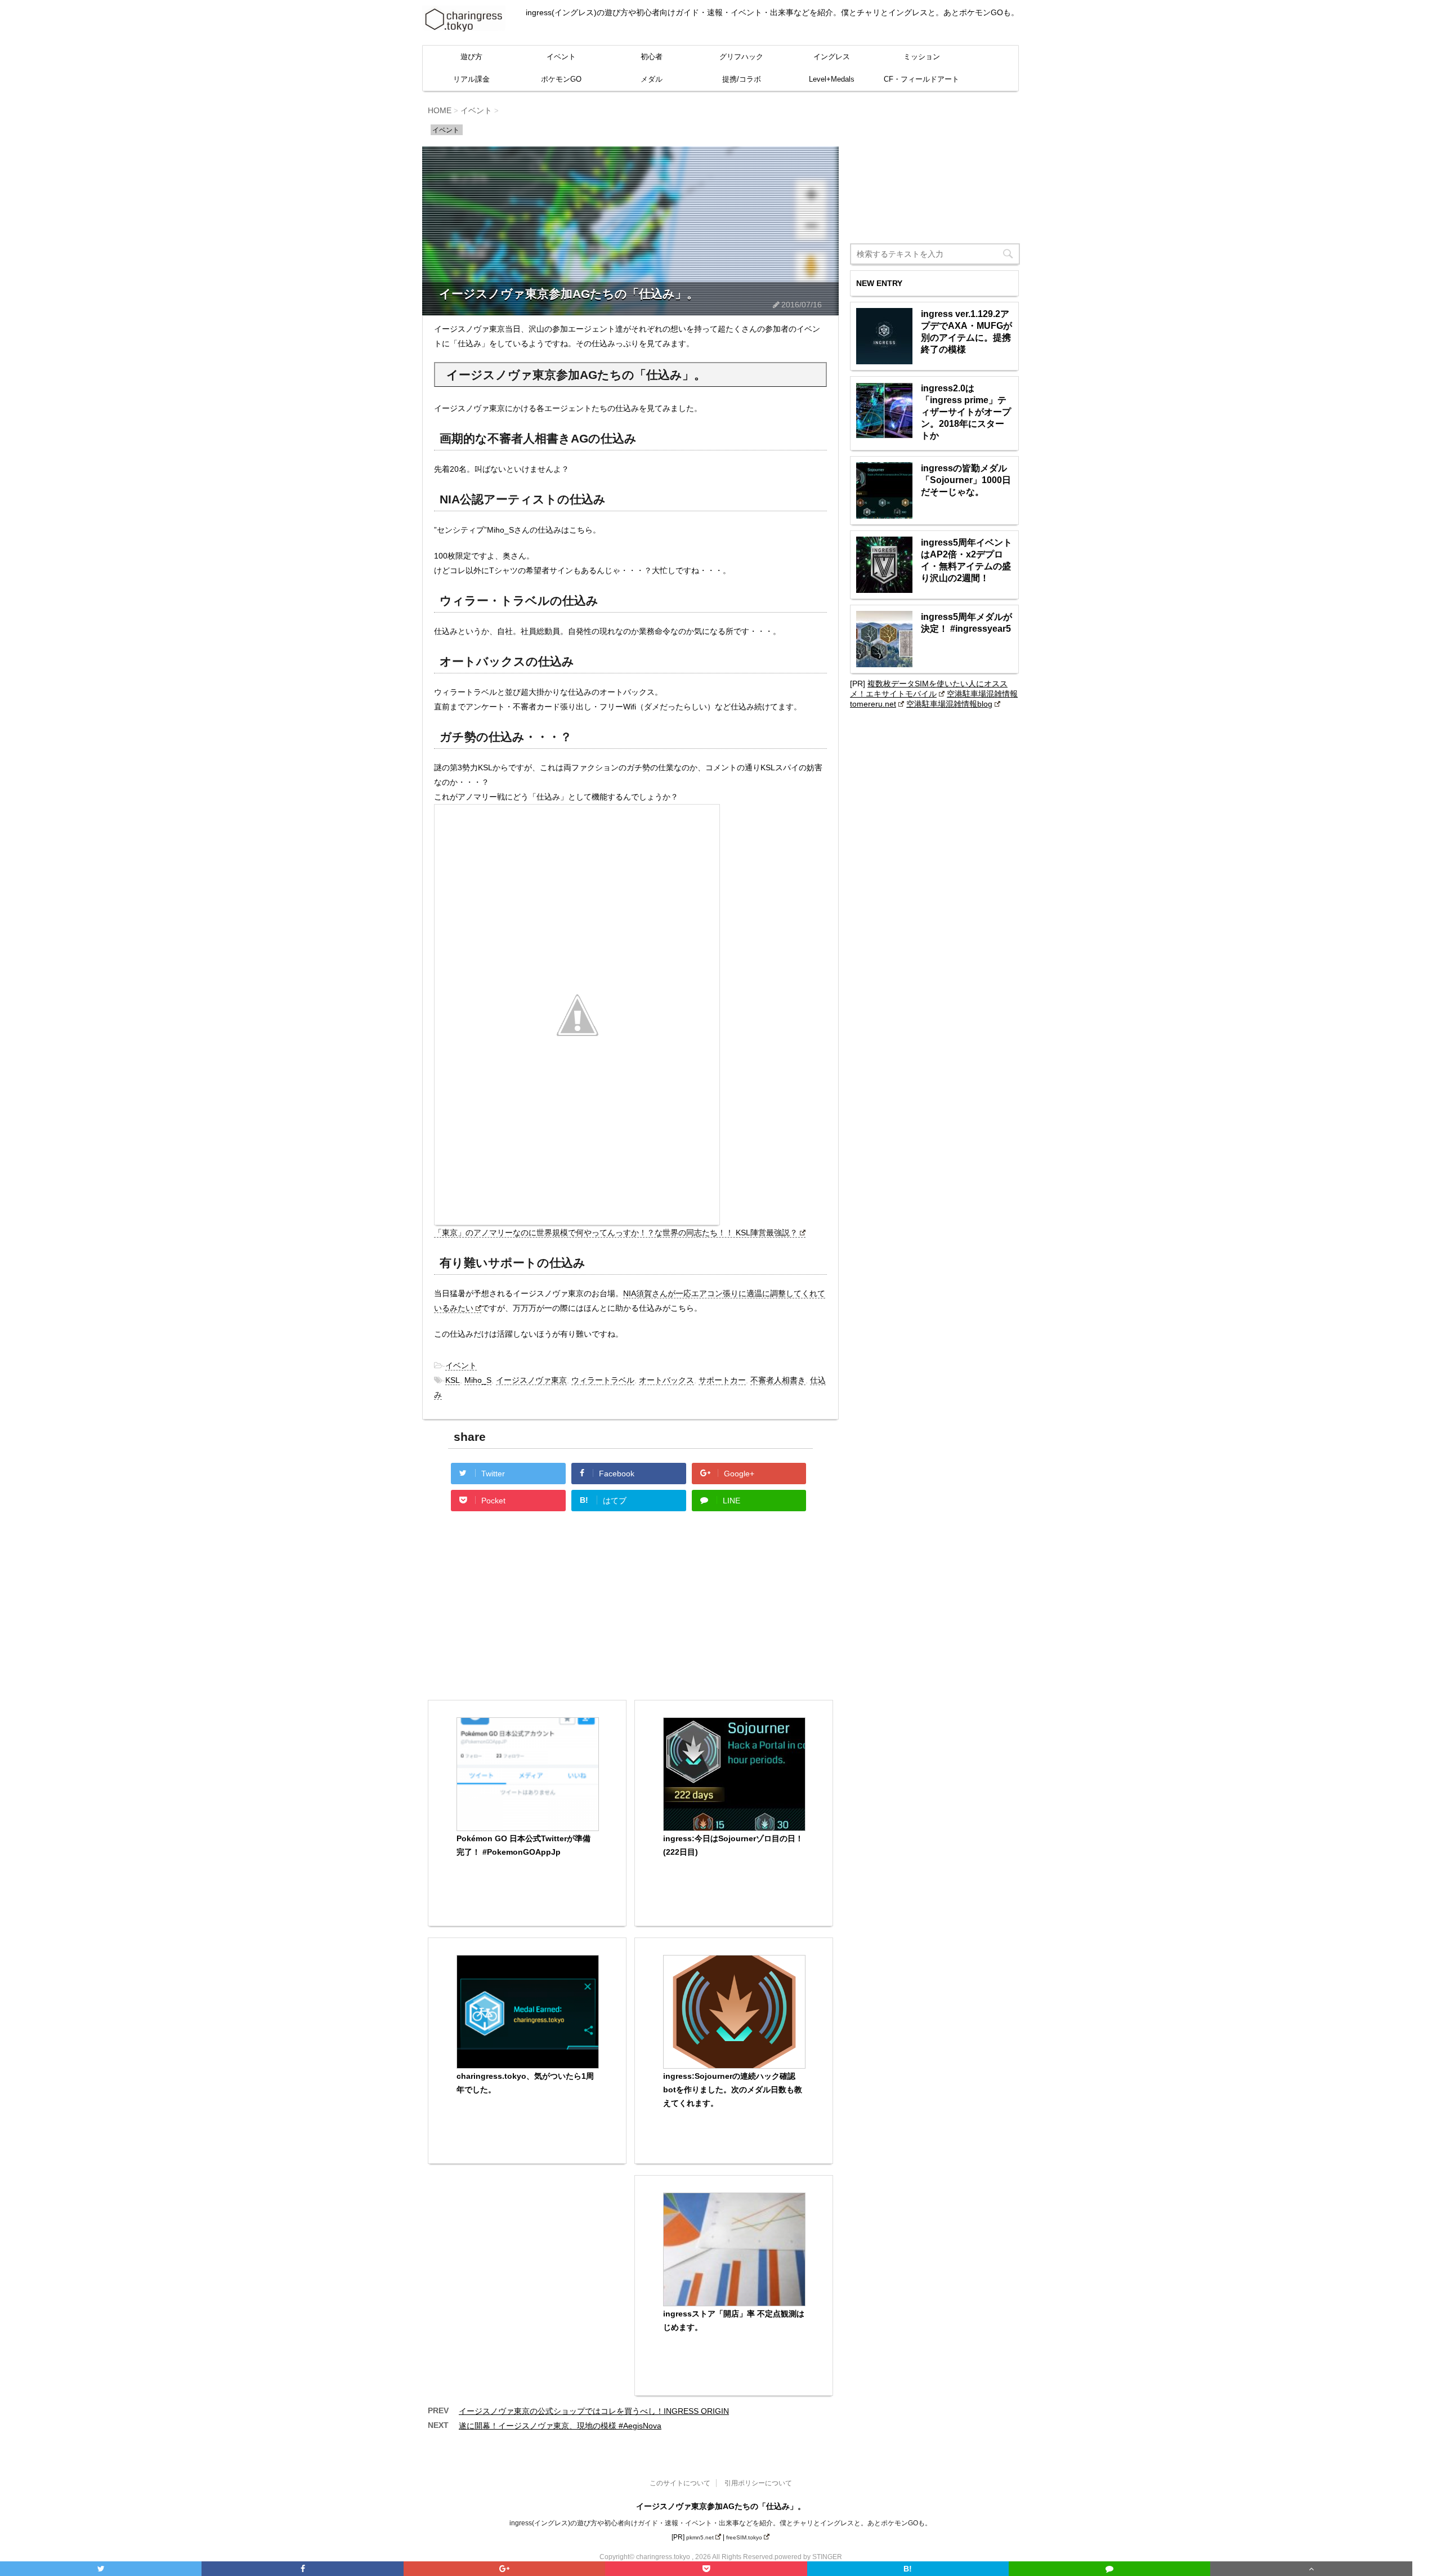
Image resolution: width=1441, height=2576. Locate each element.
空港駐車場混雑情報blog (949, 704)
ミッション (922, 57)
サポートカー (722, 1380)
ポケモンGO (561, 79)
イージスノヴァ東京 (531, 1380)
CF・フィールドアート (921, 79)
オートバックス (666, 1380)
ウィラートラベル (603, 1380)
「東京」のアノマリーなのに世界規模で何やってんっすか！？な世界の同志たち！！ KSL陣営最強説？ (616, 1233)
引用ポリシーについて (758, 2483)
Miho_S (478, 1380)
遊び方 (471, 57)
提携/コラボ (742, 79)
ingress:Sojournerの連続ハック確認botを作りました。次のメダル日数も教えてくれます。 (733, 2090)
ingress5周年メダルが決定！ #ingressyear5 (966, 623)
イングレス (832, 57)
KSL (453, 1380)
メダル (652, 79)
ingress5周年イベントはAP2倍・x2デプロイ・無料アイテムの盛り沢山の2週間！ (966, 560)
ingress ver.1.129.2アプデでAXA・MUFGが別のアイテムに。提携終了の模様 (966, 332)
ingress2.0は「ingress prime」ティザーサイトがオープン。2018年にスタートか (966, 412)
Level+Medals (832, 79)
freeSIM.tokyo (744, 2537)
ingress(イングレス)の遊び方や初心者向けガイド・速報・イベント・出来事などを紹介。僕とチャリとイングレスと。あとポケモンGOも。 (720, 2523)
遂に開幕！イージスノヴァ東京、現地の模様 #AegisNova (560, 2426)
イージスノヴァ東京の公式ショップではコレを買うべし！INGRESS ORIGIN (594, 2411)
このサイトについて (680, 2483)
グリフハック (741, 57)
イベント (561, 57)
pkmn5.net (700, 2537)
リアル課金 (471, 79)
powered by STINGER (808, 2557)
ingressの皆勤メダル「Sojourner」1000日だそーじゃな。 (966, 480)
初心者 (652, 57)
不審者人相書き (778, 1380)
